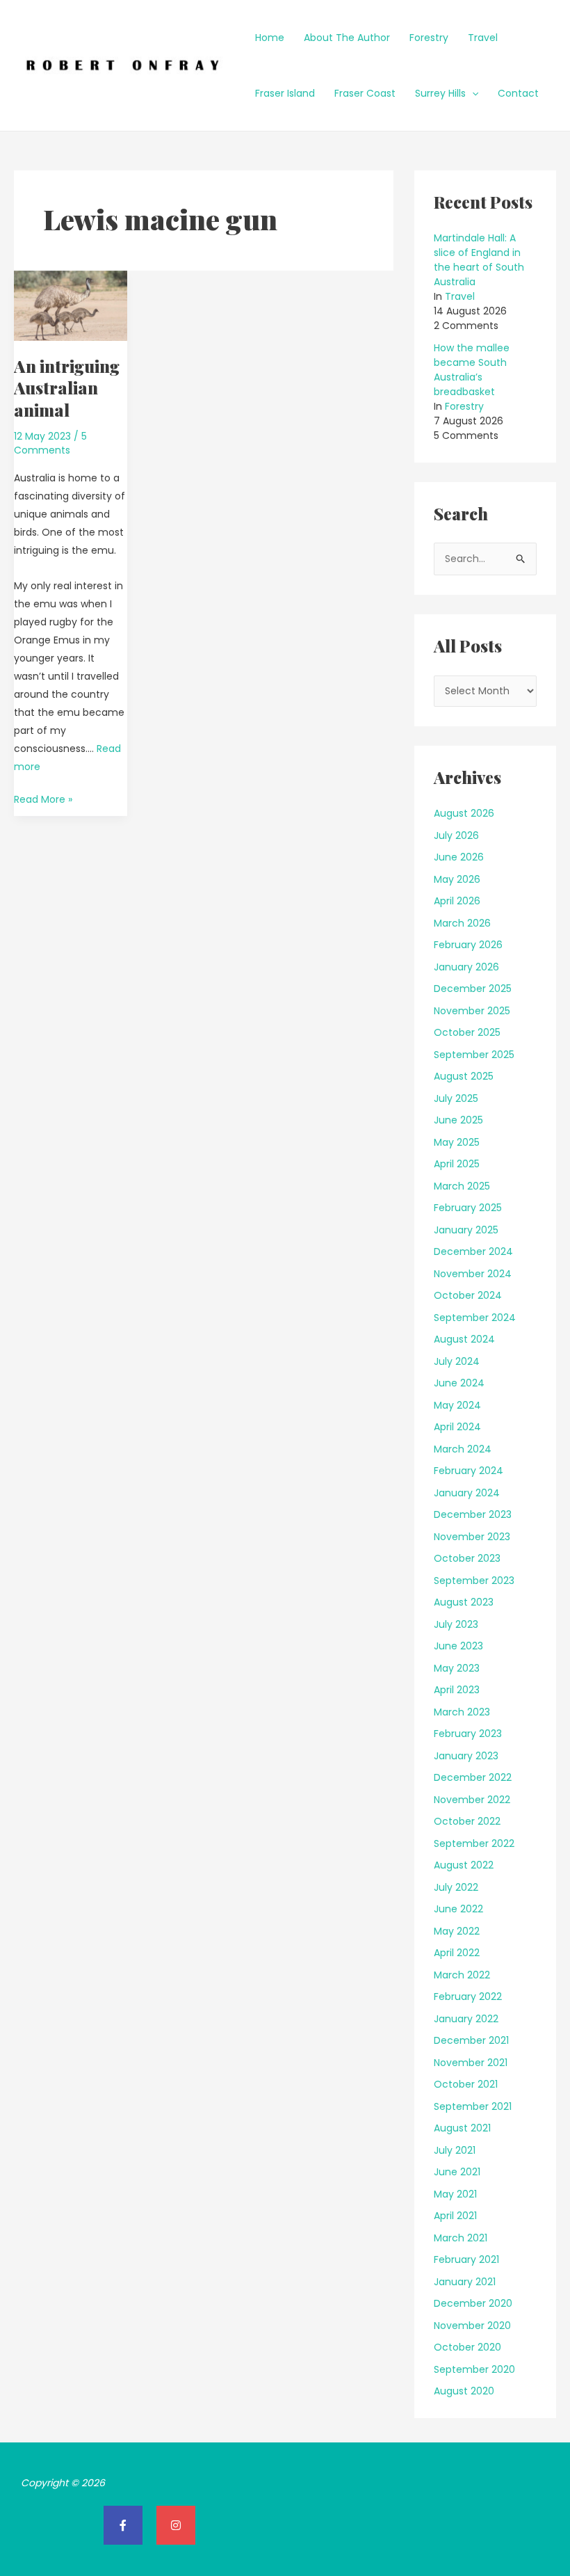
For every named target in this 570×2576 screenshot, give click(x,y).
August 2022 (464, 1865)
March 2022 (462, 1975)
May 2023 (457, 1668)
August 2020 (464, 2391)
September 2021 (473, 2106)
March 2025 (462, 1186)
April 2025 (457, 1164)
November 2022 (472, 1800)
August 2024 (464, 1339)
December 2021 (471, 2040)
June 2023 (458, 1646)
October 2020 (467, 2347)
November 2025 (472, 1011)
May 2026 (457, 879)
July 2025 (456, 1098)
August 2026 (464, 813)
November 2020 (472, 2326)
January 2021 (465, 2282)
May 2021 (455, 2194)
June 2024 (459, 1383)
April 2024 (457, 1427)
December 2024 (473, 1251)
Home (270, 38)
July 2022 (456, 1887)
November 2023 (472, 1537)
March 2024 (463, 1449)
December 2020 (473, 2303)
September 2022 (474, 1843)
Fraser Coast (365, 93)
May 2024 (457, 1405)
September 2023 (474, 1581)
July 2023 (456, 1624)
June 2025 (458, 1120)
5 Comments (50, 443)
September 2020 (474, 2369)
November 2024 (473, 1274)
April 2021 (455, 2216)
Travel (483, 38)
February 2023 (468, 1734)
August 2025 (464, 1076)
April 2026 (457, 901)
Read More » (43, 798)
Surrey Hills (440, 93)
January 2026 (466, 967)
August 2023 (464, 1602)
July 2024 (457, 1361)
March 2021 (461, 2238)
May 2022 (457, 1931)
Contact (518, 93)
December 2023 (473, 1514)
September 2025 (474, 1055)
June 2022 (458, 1909)
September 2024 (475, 1318)
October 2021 (466, 2084)
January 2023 (466, 1756)
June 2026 (459, 857)
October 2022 (467, 1821)
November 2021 (471, 2063)
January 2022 (466, 2019)
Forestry (429, 38)
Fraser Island (285, 93)
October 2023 (467, 1558)
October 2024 (468, 1295)
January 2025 (466, 1230)
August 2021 (462, 2128)
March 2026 (462, 923)
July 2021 (455, 2150)
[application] (472, 93)
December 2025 (473, 989)
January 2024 (467, 1493)
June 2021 (457, 2172)
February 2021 (466, 2259)
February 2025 (468, 1208)
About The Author (347, 38)
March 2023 (462, 1712)
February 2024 (469, 1471)
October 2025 (467, 1032)
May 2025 (457, 1142)
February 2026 (468, 945)
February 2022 (468, 1997)
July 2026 (456, 835)
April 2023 (457, 1690)
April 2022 (457, 1953)
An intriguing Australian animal (67, 387)
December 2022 (473, 1777)
